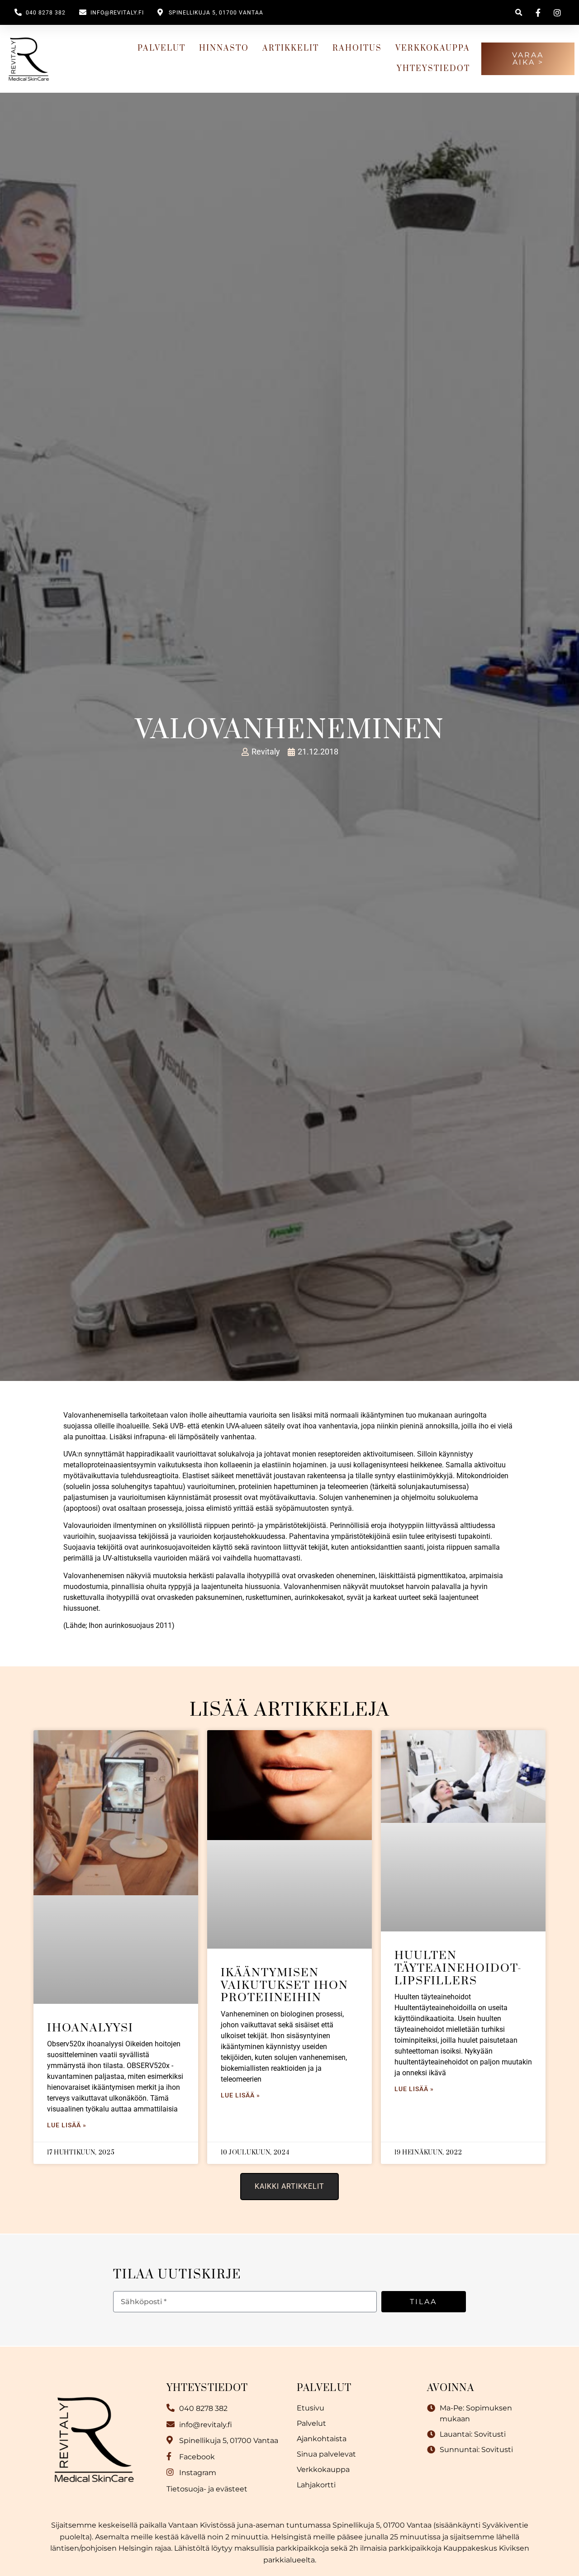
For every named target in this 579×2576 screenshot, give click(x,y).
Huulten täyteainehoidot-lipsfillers (458, 1968)
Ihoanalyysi (90, 2028)
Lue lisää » (67, 2125)
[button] (519, 12)
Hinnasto (224, 48)
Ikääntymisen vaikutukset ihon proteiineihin (285, 1985)
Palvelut (161, 48)
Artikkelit (291, 48)
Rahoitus (357, 48)
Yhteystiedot (433, 69)
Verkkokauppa (433, 48)
